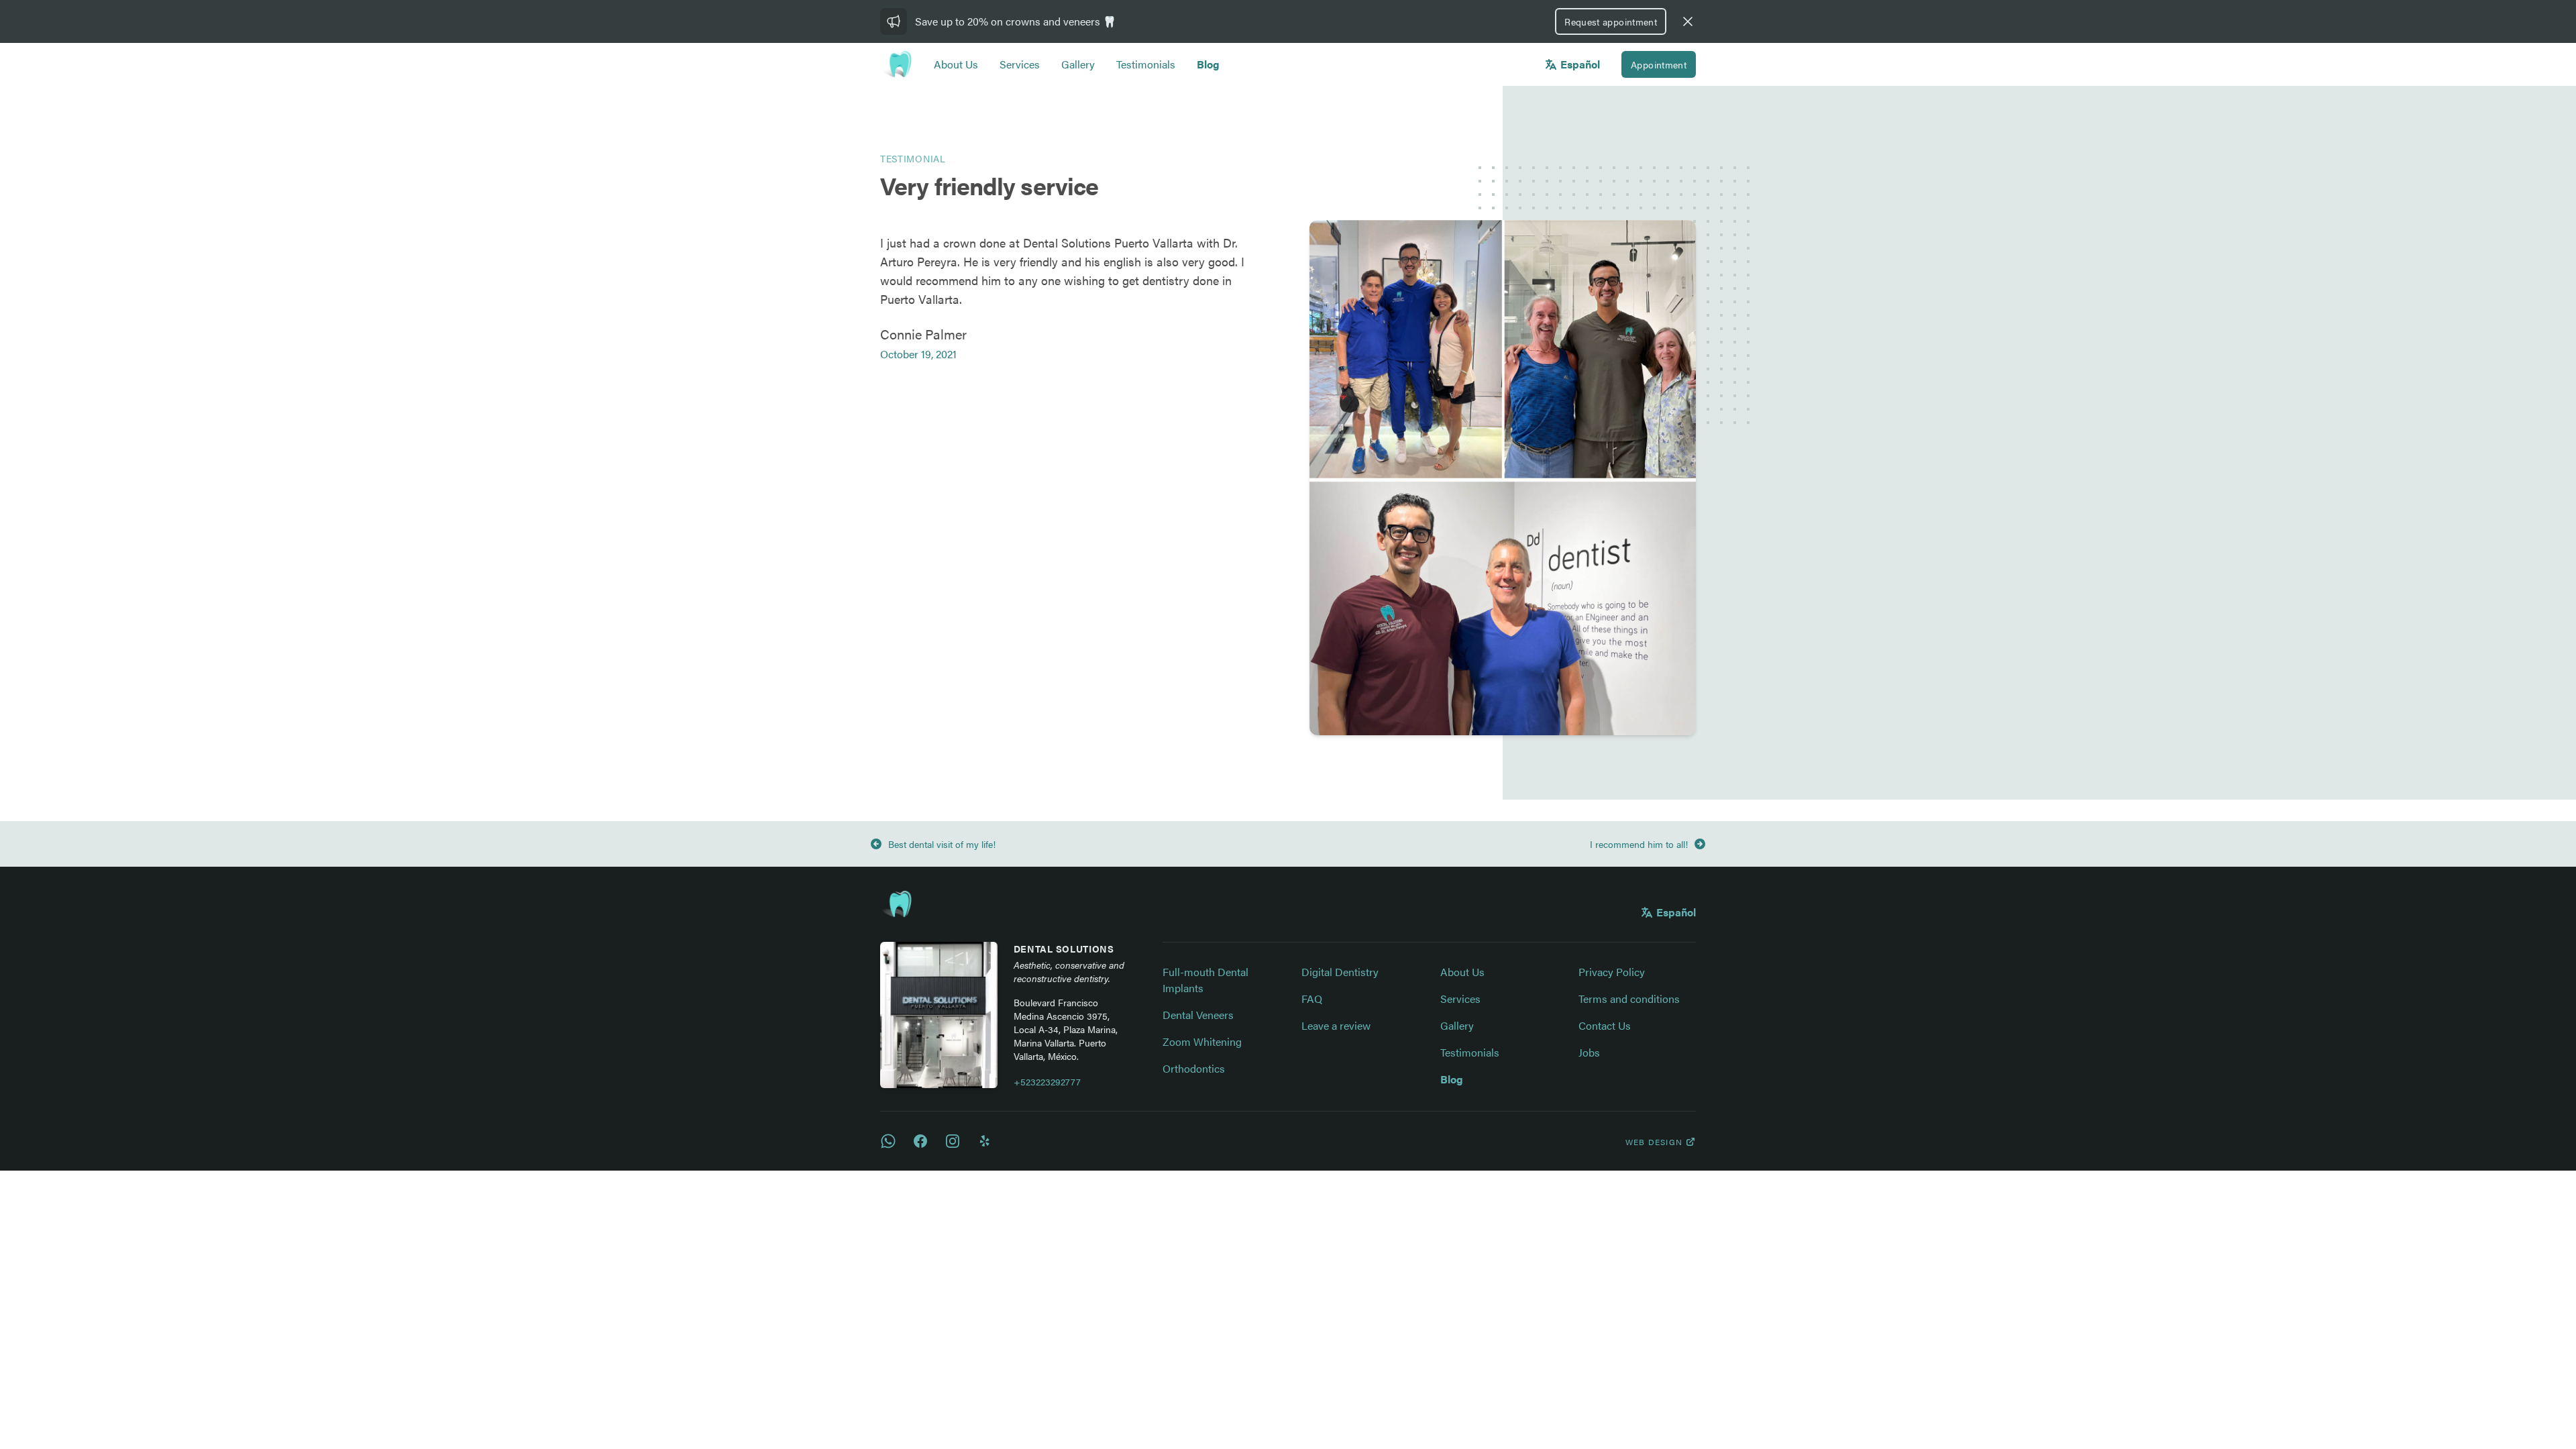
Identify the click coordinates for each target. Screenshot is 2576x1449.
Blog (1208, 64)
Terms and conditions (1629, 999)
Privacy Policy (1612, 972)
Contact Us (1605, 1025)
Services (1020, 64)
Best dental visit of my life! (942, 844)
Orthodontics (1194, 1068)
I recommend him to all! (1639, 844)
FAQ (1312, 999)
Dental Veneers (1198, 1015)
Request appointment (1611, 21)
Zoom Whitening (1202, 1041)
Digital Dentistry (1340, 972)
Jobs (1589, 1052)
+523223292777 (1047, 1081)
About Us (956, 64)
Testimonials (1146, 64)
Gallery (1078, 64)
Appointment (1659, 64)
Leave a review (1336, 1025)
